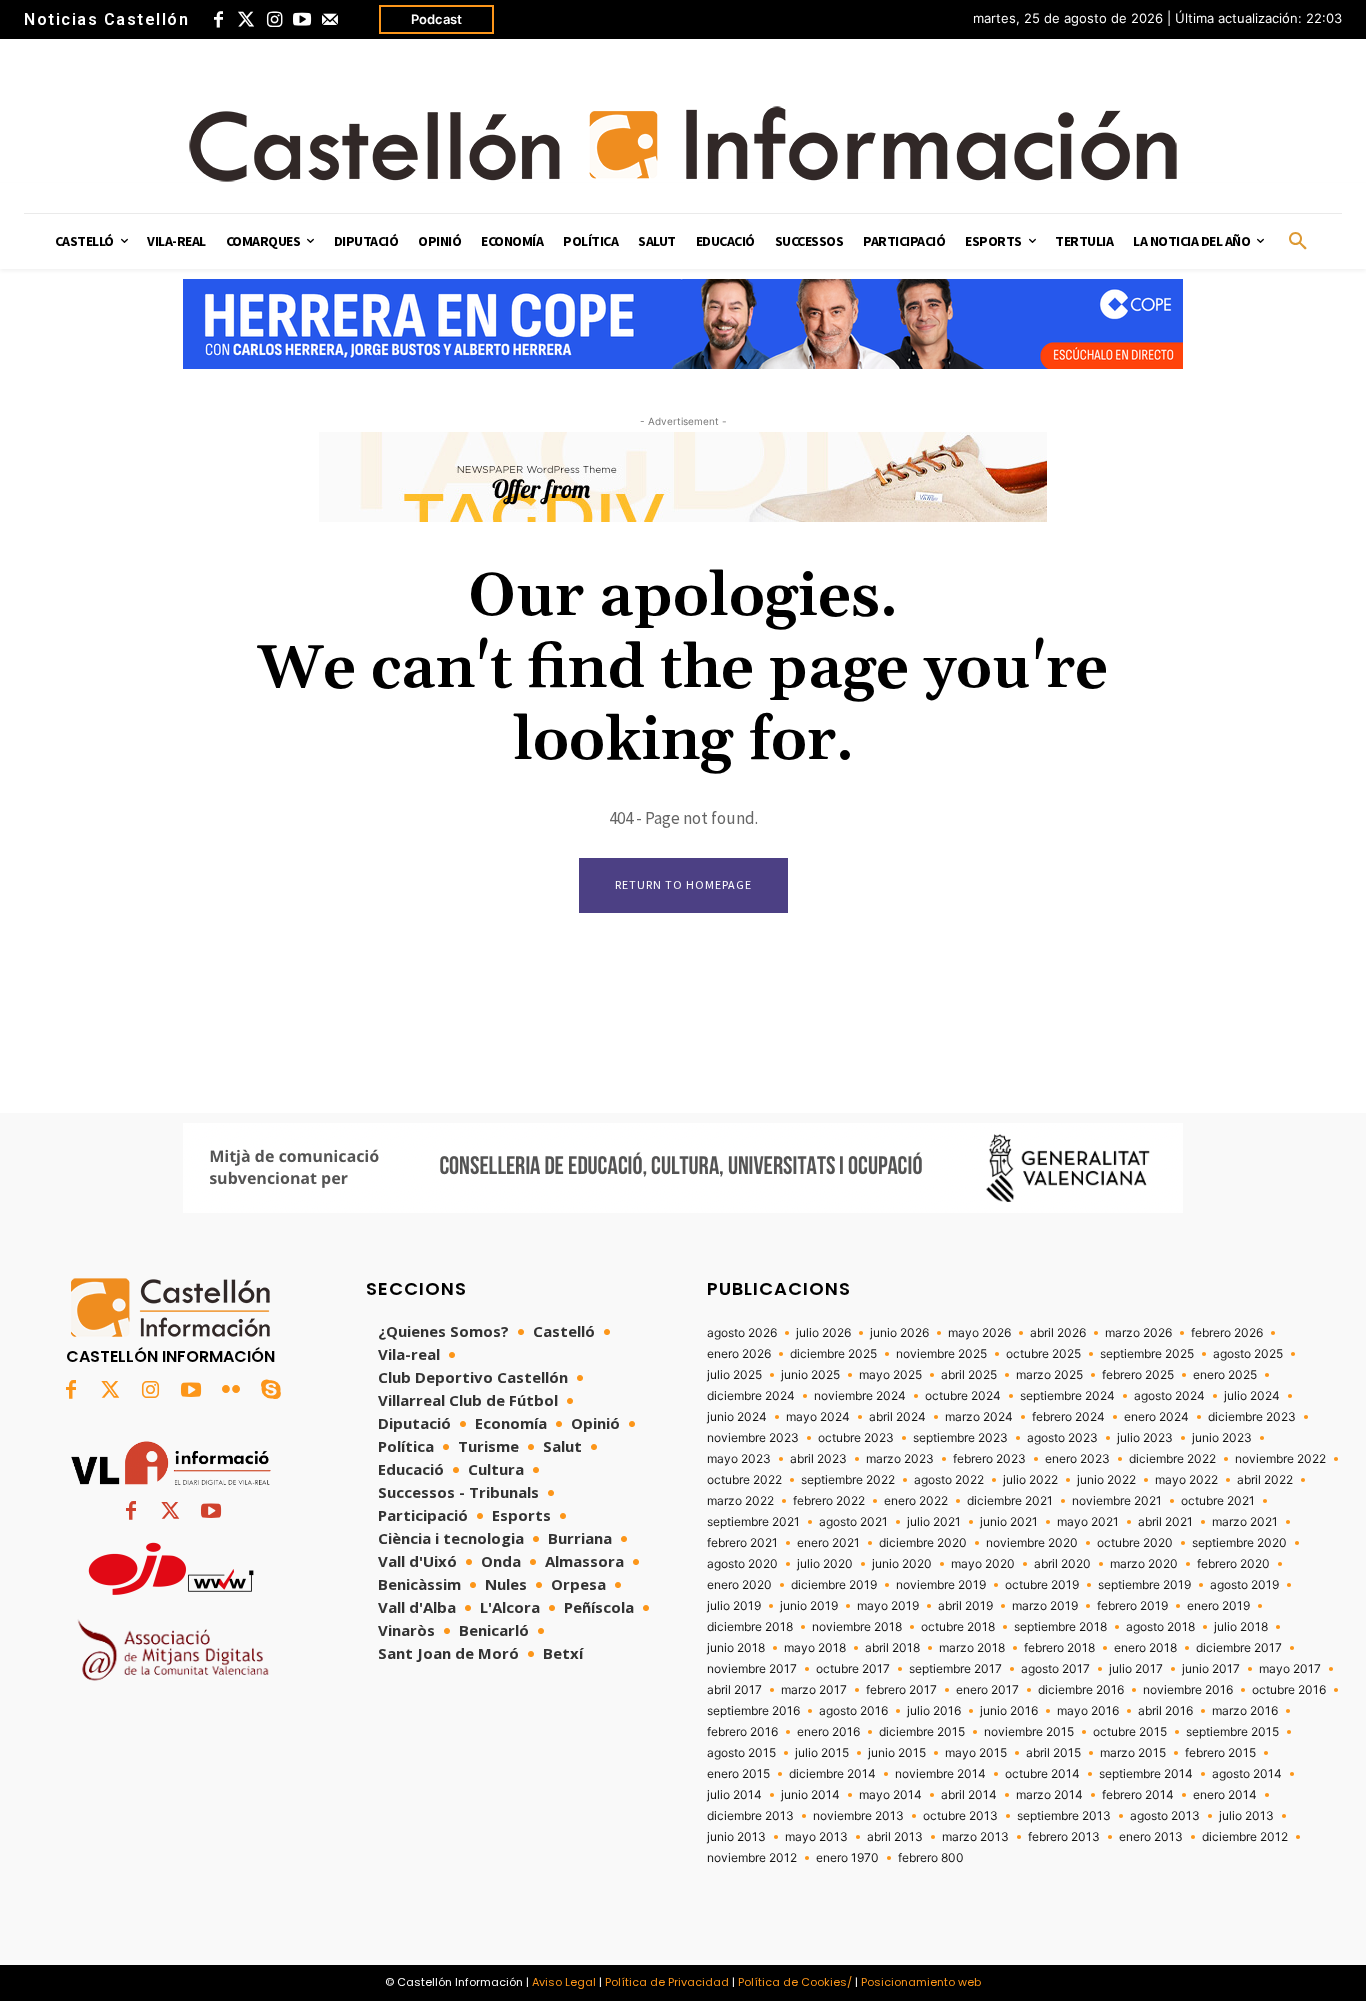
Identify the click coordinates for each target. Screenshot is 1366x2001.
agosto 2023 (1062, 1438)
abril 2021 (1165, 1522)
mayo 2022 (1186, 1480)
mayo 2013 (816, 1837)
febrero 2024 (1068, 1417)
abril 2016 (1165, 1711)
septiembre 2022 (848, 1480)
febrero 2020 (1233, 1564)
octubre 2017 (853, 1669)
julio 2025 (734, 1375)
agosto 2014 (1247, 1774)
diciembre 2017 (1239, 1648)
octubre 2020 (1135, 1543)
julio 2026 (823, 1333)
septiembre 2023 (960, 1438)
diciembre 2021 (1010, 1501)
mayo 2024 (818, 1417)
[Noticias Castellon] (683, 144)
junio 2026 (899, 1333)
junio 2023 (1222, 1438)
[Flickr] (231, 1391)
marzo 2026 (1138, 1333)
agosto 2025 (1248, 1354)
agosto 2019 (1244, 1585)
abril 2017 (734, 1690)
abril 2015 (1053, 1753)
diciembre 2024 (751, 1396)
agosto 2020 (742, 1564)
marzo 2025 (1049, 1375)
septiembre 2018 (1060, 1627)
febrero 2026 (1227, 1333)
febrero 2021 (742, 1543)
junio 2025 (810, 1375)
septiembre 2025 (1147, 1354)
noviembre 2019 (941, 1585)
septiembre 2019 (1144, 1585)
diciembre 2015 (922, 1732)
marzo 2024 (979, 1417)
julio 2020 (825, 1564)
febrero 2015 (1220, 1753)
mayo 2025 (890, 1375)
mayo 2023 (739, 1459)
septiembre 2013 (1064, 1816)
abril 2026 (1058, 1333)
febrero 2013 (1064, 1837)
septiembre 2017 (955, 1669)
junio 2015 (897, 1753)
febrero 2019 (1132, 1606)
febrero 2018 (1059, 1648)
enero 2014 (1225, 1795)
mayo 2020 (983, 1564)
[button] (1298, 242)
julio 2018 (1241, 1627)
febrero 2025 (1138, 1375)
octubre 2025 (1043, 1354)
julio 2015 (822, 1753)
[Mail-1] (330, 20)
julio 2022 (1030, 1480)
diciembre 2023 (1252, 1417)
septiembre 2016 (753, 1711)
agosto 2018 (1160, 1627)
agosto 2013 (1165, 1816)
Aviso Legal (564, 1982)
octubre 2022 (744, 1480)
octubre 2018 (958, 1627)
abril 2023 (818, 1459)
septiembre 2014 (1146, 1774)
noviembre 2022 (1280, 1459)
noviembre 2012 (752, 1858)
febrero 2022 (829, 1501)
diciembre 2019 (834, 1585)
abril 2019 (965, 1606)
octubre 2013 (960, 1816)
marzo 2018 (972, 1648)
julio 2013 (1246, 1816)
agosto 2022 (949, 1480)
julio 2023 (1145, 1438)
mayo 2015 (976, 1753)
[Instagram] (274, 20)
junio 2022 (1106, 1480)
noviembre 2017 (752, 1669)
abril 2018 (892, 1648)
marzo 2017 (814, 1690)
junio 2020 (902, 1564)
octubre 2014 (1042, 1774)
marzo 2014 (1049, 1795)
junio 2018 (736, 1648)
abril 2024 (897, 1417)
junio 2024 (737, 1417)
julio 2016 (934, 1711)
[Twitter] (246, 20)
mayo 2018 (815, 1648)
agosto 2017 (1055, 1669)
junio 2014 (810, 1795)
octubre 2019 (1042, 1585)
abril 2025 (969, 1375)
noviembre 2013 (858, 1816)
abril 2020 (1062, 1564)
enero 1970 (847, 1858)
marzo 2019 (1045, 1606)
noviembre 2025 (941, 1354)
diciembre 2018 (750, 1627)
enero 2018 (1145, 1648)
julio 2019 (734, 1606)
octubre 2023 (856, 1438)
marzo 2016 (1245, 1711)
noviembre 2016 (1188, 1690)
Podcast (436, 19)
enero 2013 (1151, 1837)
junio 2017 (1211, 1669)
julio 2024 (1252, 1396)
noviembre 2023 (753, 1438)
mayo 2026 (979, 1333)
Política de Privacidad (667, 1982)
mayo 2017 (1290, 1669)
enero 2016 (828, 1732)
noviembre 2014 (940, 1774)
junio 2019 (809, 1606)
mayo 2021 (1088, 1522)
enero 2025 (1225, 1375)
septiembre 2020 (1239, 1543)
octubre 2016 (1289, 1690)
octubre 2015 (1130, 1732)
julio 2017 (1136, 1669)
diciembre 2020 (923, 1543)
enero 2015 (738, 1774)
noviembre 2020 (1032, 1543)
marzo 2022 (740, 1501)
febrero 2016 (742, 1732)
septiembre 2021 (753, 1522)
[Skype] (271, 1391)
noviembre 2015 (1029, 1732)
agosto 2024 (1169, 1396)
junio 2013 (736, 1837)
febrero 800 (931, 1858)
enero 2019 (1218, 1606)
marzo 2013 (975, 1837)
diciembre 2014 (832, 1774)
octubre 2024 (963, 1396)
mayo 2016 (1088, 1711)
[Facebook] (218, 20)
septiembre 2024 (1067, 1396)
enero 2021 (828, 1543)
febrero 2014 (1138, 1795)
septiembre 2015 (1232, 1732)
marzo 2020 (1144, 1564)
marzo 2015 (1133, 1753)
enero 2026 (739, 1354)
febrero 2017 (901, 1690)
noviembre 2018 (857, 1627)
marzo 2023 (900, 1459)
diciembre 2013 (750, 1816)
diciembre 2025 (833, 1354)
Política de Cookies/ (795, 1982)
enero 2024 (1156, 1417)
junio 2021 (1009, 1522)
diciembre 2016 (1081, 1690)
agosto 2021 (853, 1522)
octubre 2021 (1218, 1501)
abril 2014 (969, 1795)
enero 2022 (916, 1501)
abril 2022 (1265, 1480)
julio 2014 (734, 1795)
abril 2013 (895, 1837)
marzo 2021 (1245, 1522)
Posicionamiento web (921, 1982)
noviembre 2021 (1117, 1501)
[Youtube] (302, 20)
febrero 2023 (989, 1459)
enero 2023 (1077, 1459)
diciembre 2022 (1172, 1459)
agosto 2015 (741, 1753)
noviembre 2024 (860, 1396)
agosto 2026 (742, 1333)
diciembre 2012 (1245, 1837)
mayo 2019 (888, 1606)
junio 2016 (1009, 1711)
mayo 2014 (890, 1795)
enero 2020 (739, 1585)
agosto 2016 (853, 1711)
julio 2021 (934, 1522)
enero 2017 (987, 1690)
